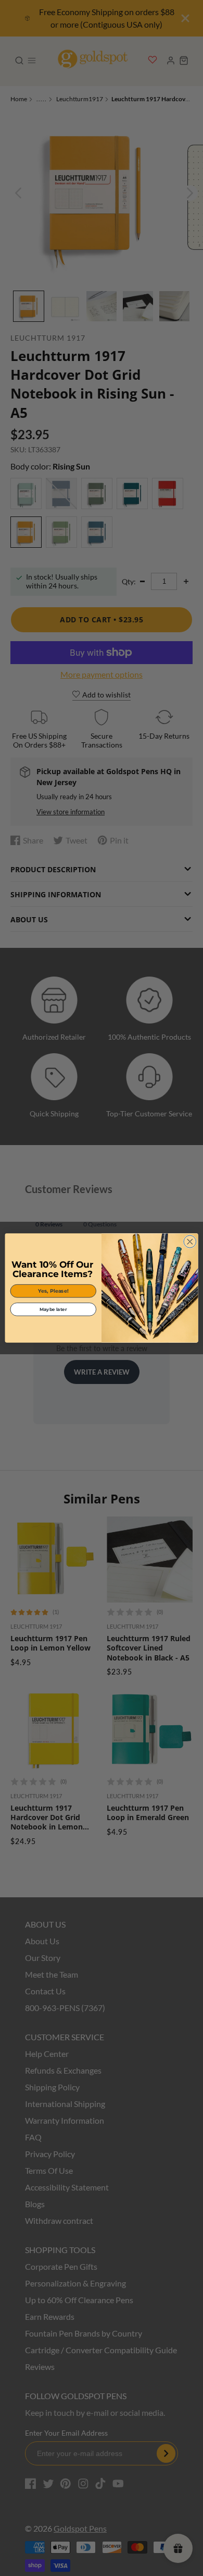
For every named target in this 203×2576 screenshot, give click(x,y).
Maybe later (53, 1309)
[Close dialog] (190, 1242)
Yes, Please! (53, 1291)
